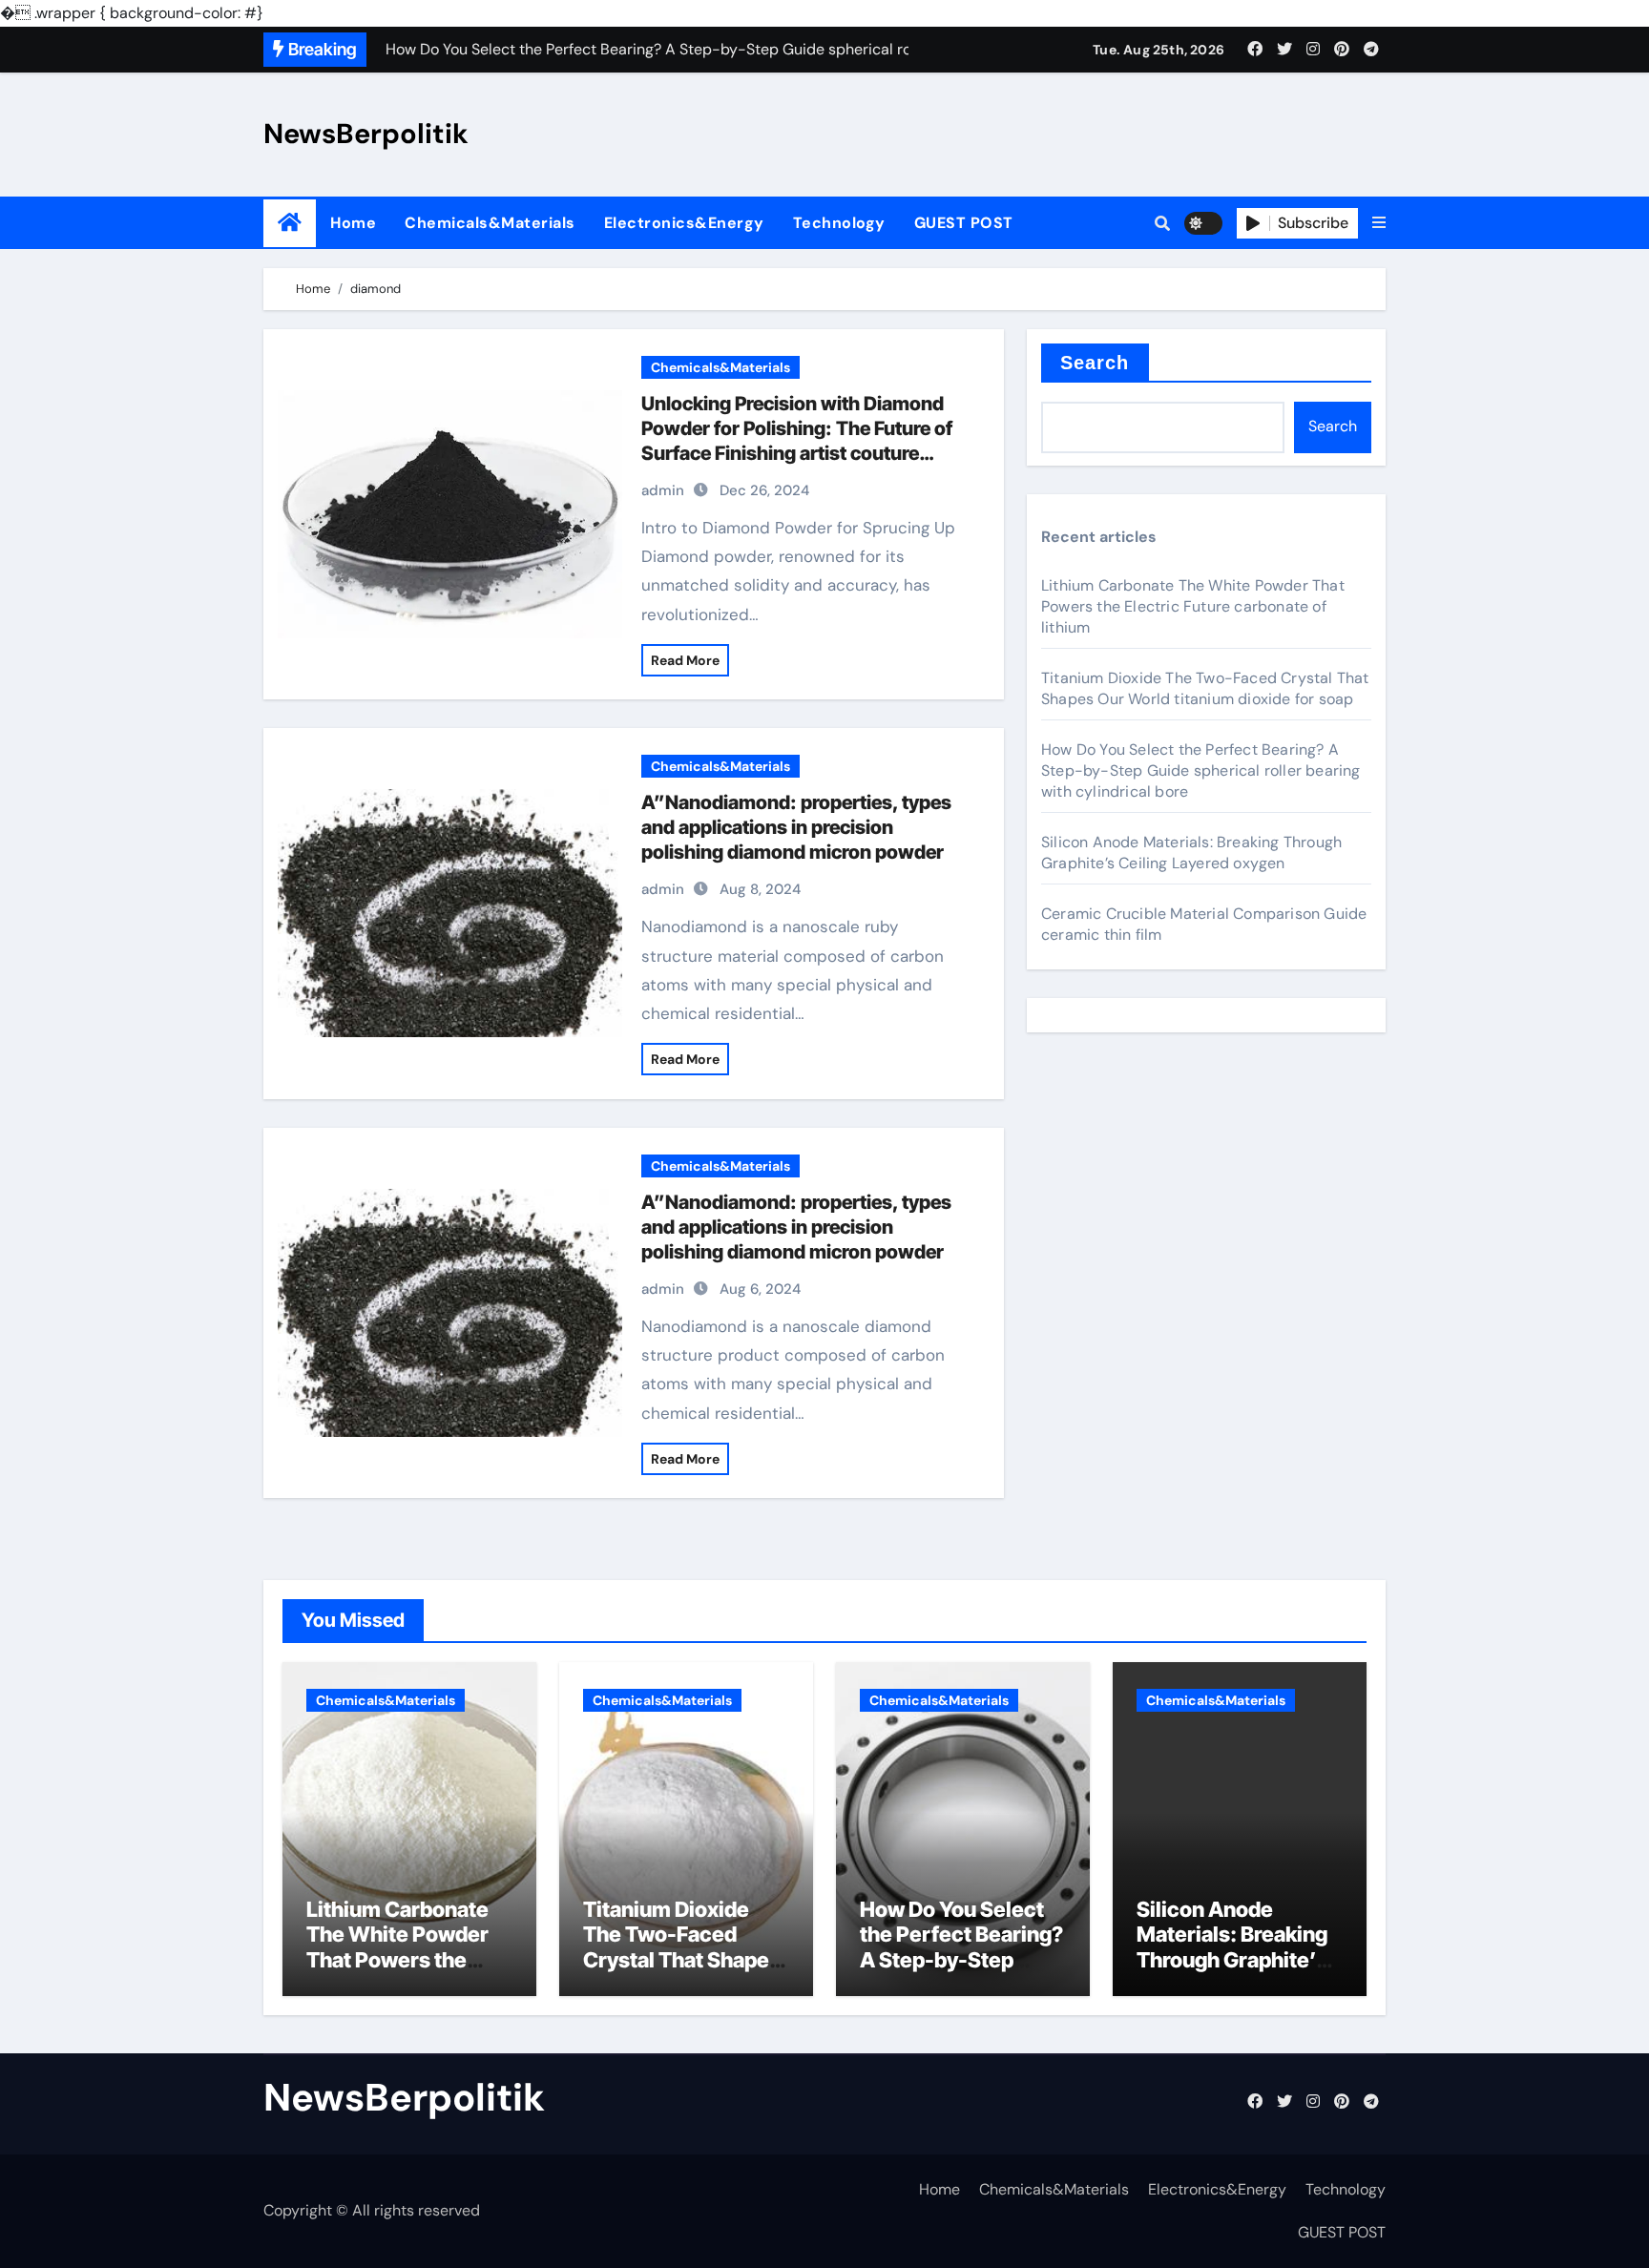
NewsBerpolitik (366, 134)
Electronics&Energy (684, 223)
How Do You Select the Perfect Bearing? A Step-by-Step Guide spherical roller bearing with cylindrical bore (1201, 770)
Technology (839, 223)
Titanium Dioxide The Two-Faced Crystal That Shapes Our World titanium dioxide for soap (1205, 688)
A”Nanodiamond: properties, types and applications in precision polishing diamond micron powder (796, 827)
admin (663, 490)
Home (353, 223)
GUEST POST (964, 223)
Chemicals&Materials (490, 223)
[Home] (290, 223)
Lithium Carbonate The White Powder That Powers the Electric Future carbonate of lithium (1193, 606)
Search (1095, 363)
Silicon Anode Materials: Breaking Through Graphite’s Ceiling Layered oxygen (1191, 853)
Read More (685, 660)
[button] (1379, 223)
